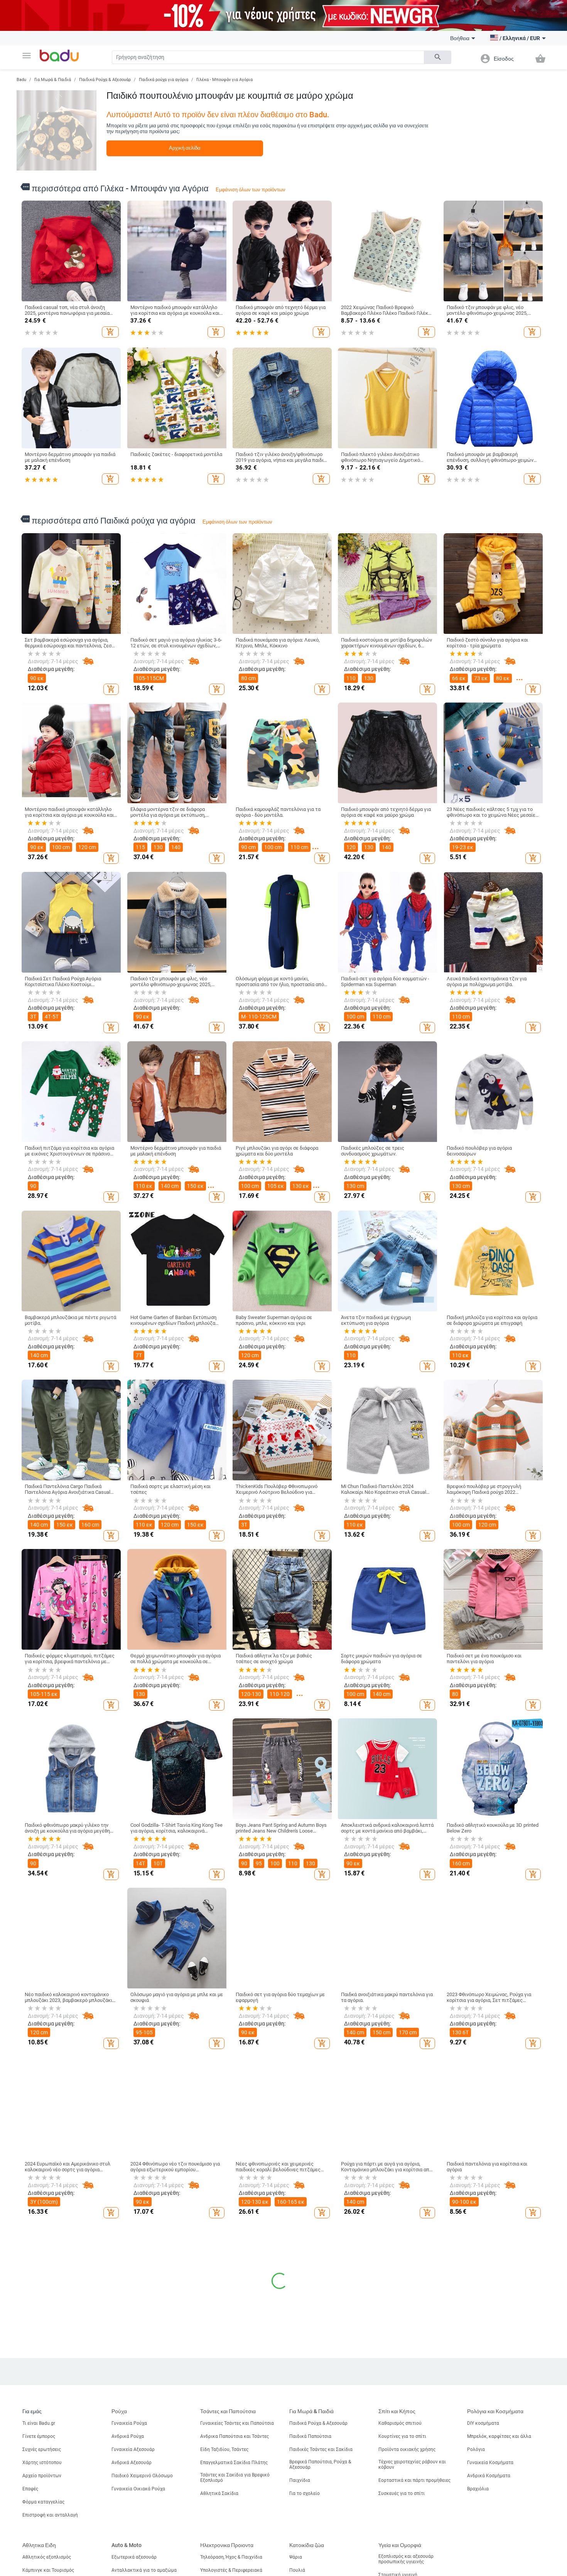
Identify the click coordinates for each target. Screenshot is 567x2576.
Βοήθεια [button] (460, 38)
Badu (21, 80)
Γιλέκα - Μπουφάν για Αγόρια (224, 80)
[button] (27, 56)
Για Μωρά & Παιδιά (53, 80)
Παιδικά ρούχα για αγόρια (164, 80)
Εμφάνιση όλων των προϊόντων (251, 190)
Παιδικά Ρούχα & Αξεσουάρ (105, 80)
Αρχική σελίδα (185, 148)
